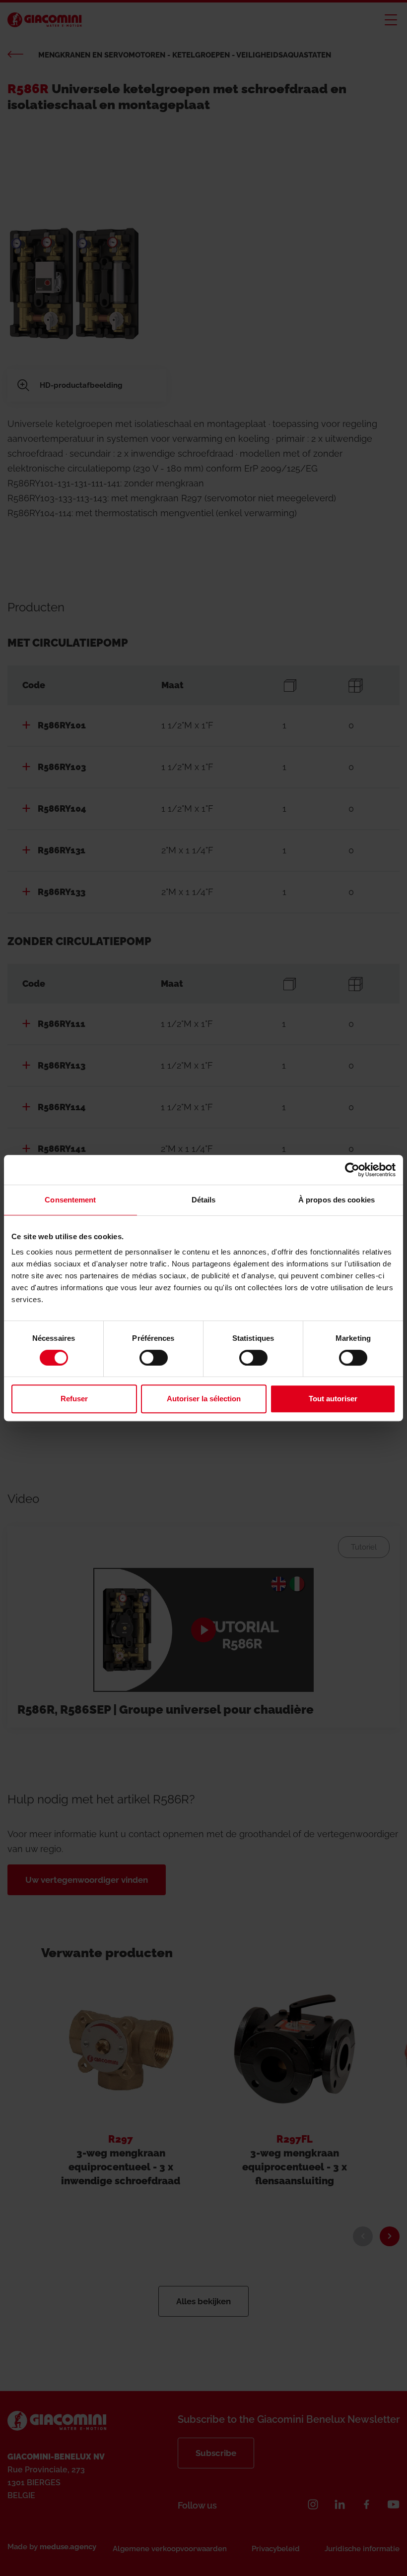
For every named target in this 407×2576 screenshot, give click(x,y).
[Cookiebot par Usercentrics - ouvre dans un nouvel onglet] (352, 1170)
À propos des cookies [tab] (337, 1200)
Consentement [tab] (70, 1200)
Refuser (74, 1399)
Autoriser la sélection (204, 1399)
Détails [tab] (204, 1200)
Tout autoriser (333, 1399)
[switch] (154, 1358)
